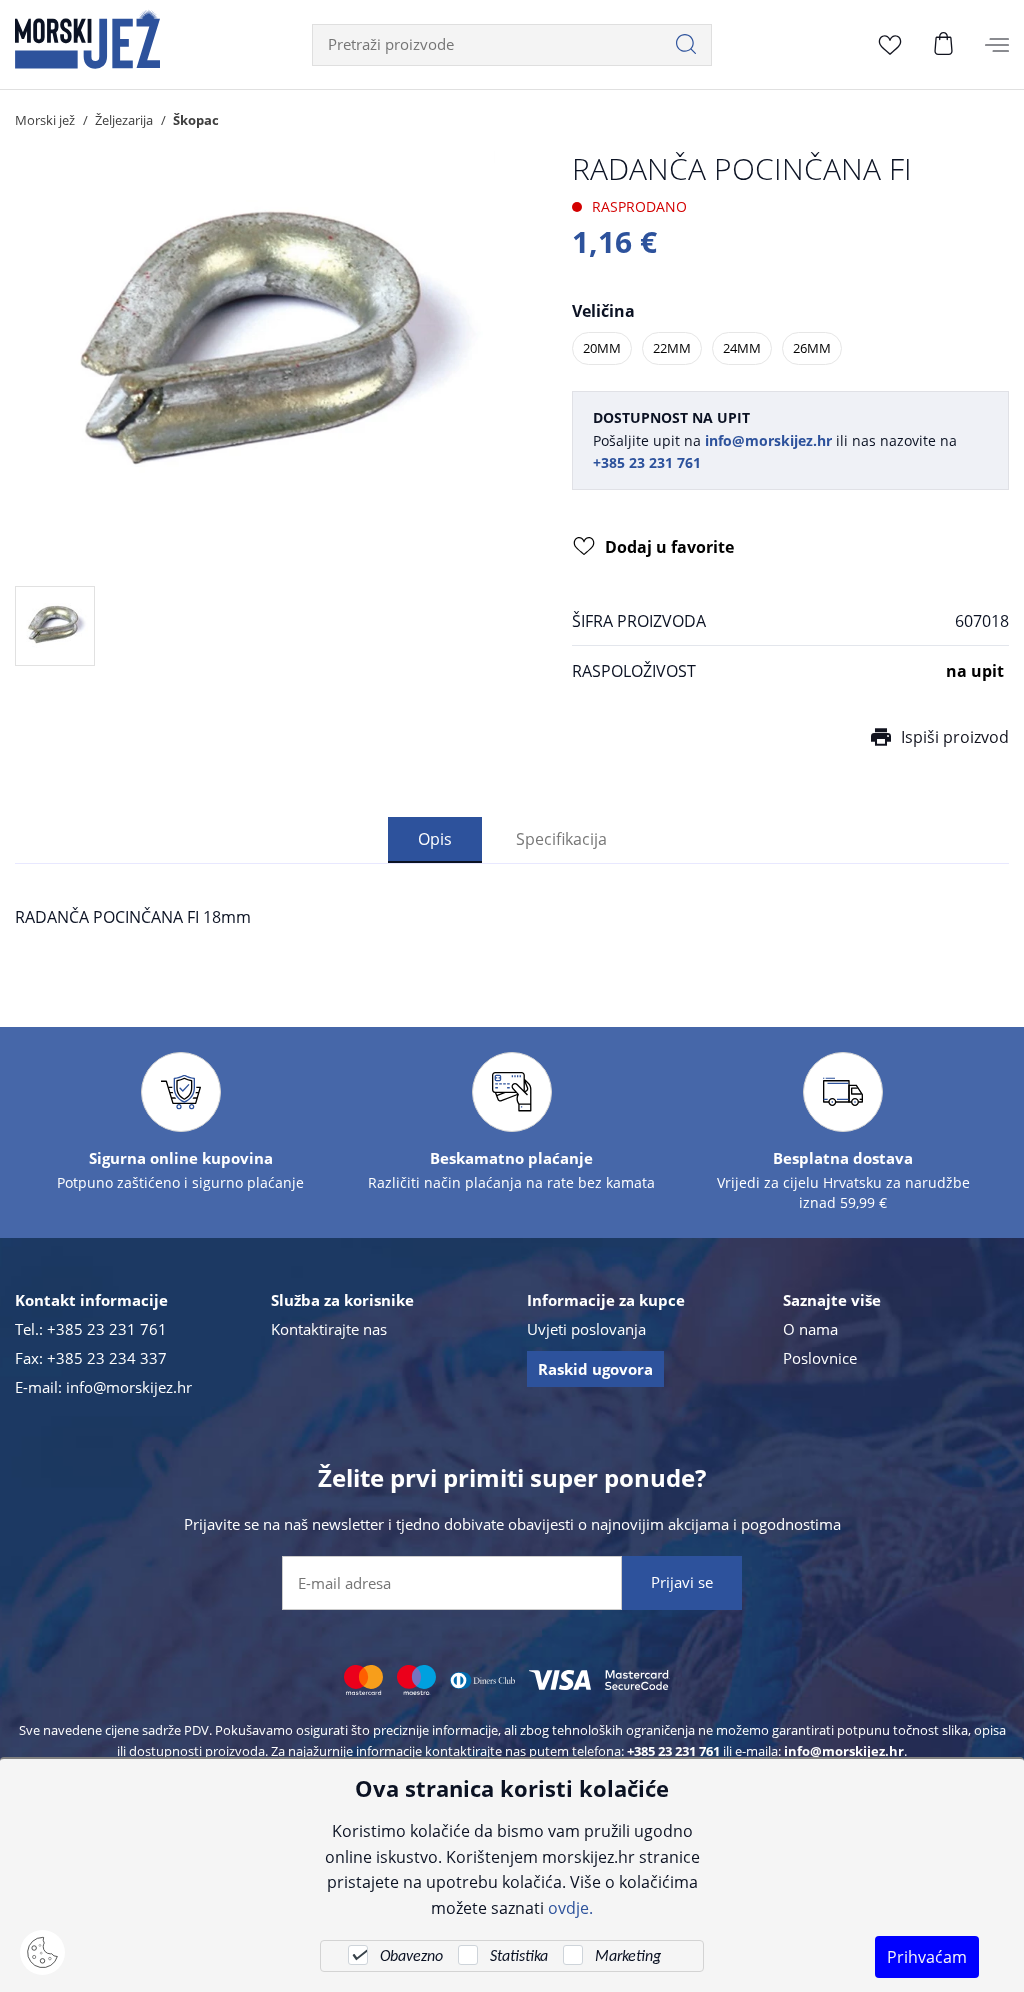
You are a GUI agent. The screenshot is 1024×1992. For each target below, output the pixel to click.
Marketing (628, 1957)
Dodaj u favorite (669, 547)
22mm (672, 348)
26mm (812, 348)
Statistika (519, 1957)
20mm (602, 348)
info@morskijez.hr (129, 1387)
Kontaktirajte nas (329, 1329)
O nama (810, 1329)
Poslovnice (820, 1358)
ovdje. (570, 1907)
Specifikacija (561, 838)
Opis (435, 838)
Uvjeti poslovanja (586, 1329)
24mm (742, 348)
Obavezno (411, 1957)
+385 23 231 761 (107, 1329)
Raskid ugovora (595, 1369)
